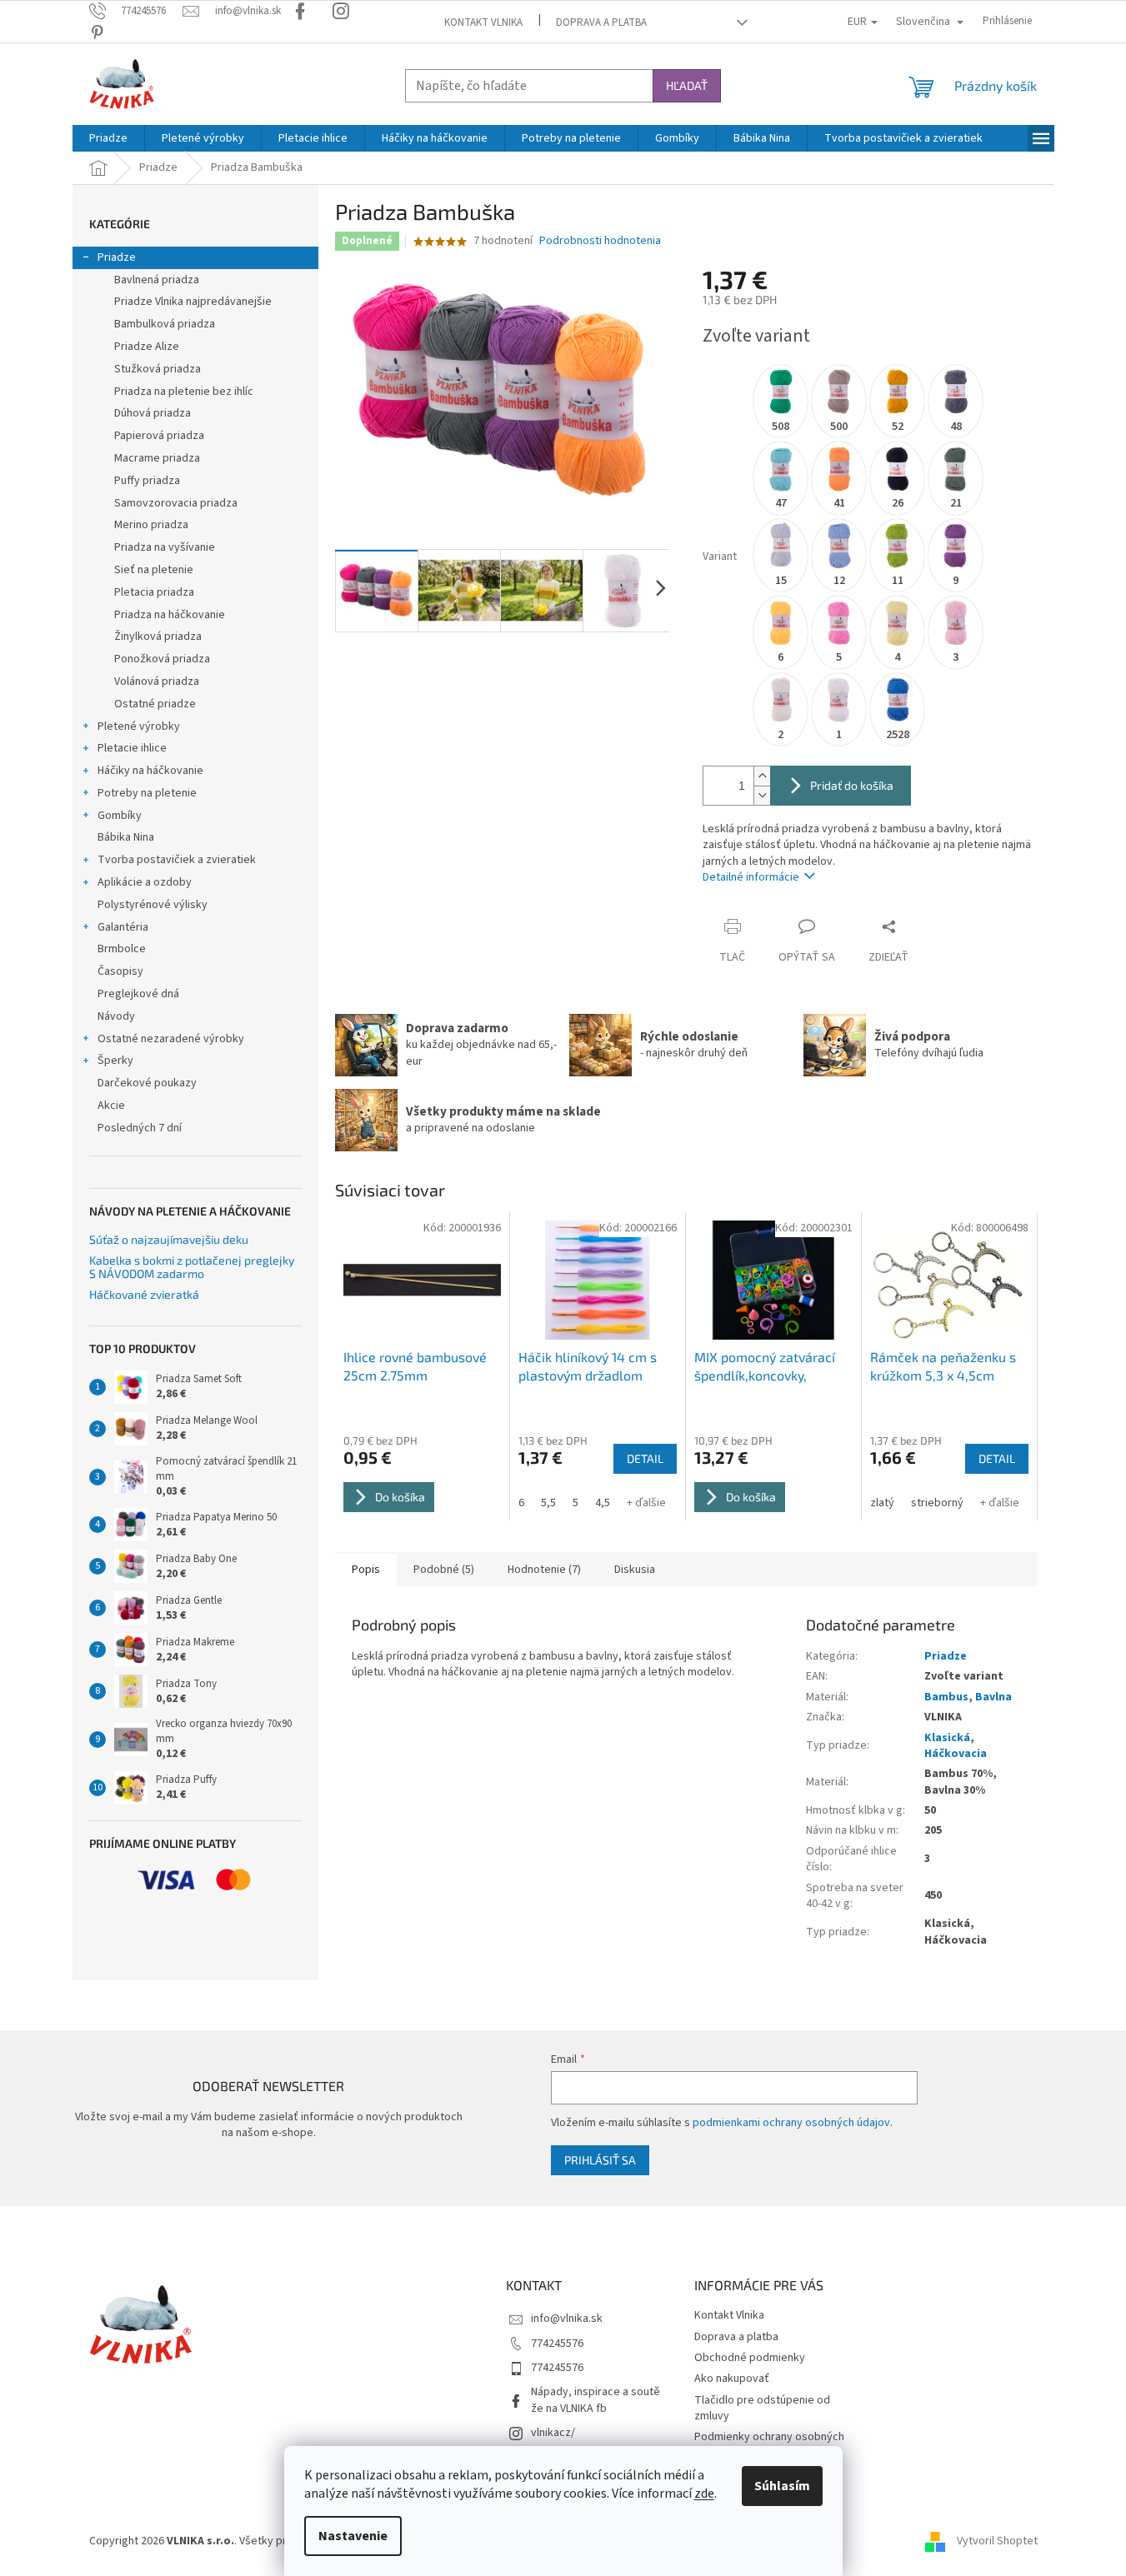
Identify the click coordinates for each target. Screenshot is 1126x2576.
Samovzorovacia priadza (176, 503)
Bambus (946, 1697)
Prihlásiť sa (600, 2160)
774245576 (557, 2344)
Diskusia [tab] (635, 1570)
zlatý (882, 1503)
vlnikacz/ (553, 2433)
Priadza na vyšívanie (165, 547)
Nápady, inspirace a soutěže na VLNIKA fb (596, 2400)
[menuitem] (108, 138)
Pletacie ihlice (132, 748)
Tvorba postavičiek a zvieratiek (177, 860)
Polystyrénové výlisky (153, 905)
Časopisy (120, 971)
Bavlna (993, 1697)
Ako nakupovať (732, 2379)
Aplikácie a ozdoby (145, 882)
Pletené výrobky (139, 726)
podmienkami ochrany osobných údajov (791, 2123)
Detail (645, 1458)
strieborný (937, 1503)
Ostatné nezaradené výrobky (171, 1039)
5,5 (548, 1503)
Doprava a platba (601, 22)
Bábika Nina (126, 837)
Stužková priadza (158, 369)
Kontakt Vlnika (483, 22)
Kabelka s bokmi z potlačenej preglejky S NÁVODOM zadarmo (192, 1267)
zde (704, 2494)
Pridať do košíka (852, 785)
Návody (116, 1016)
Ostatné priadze (155, 704)
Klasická (947, 1738)
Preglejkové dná (138, 994)
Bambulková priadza (165, 324)
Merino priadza (151, 525)
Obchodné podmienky (750, 2358)
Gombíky (120, 816)
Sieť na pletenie (154, 570)
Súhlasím (782, 2486)
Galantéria (123, 927)
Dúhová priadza (153, 413)
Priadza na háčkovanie (170, 615)
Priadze (117, 257)
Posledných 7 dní (140, 1128)
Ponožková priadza (162, 659)
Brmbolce (122, 949)
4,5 (603, 1503)
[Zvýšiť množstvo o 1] (762, 776)
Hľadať (687, 85)
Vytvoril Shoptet (997, 2541)
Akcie (111, 1106)
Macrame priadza (157, 458)
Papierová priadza (159, 436)
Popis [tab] (366, 1570)
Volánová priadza (157, 681)
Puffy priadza (147, 481)
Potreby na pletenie (147, 793)
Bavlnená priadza (157, 280)
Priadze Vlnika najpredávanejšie (193, 302)
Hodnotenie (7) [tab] (544, 1570)
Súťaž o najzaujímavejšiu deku (169, 1239)
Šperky (115, 1061)
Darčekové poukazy (147, 1083)
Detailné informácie (751, 877)
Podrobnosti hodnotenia (600, 241)
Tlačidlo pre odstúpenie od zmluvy (762, 2408)
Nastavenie (353, 2536)
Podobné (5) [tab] (444, 1570)
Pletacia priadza (154, 592)
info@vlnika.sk (567, 2319)
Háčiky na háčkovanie (150, 771)
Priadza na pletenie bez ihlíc (184, 392)
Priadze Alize (147, 347)
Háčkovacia (956, 1754)
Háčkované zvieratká (144, 1294)
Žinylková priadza (158, 637)
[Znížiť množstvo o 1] (762, 795)
